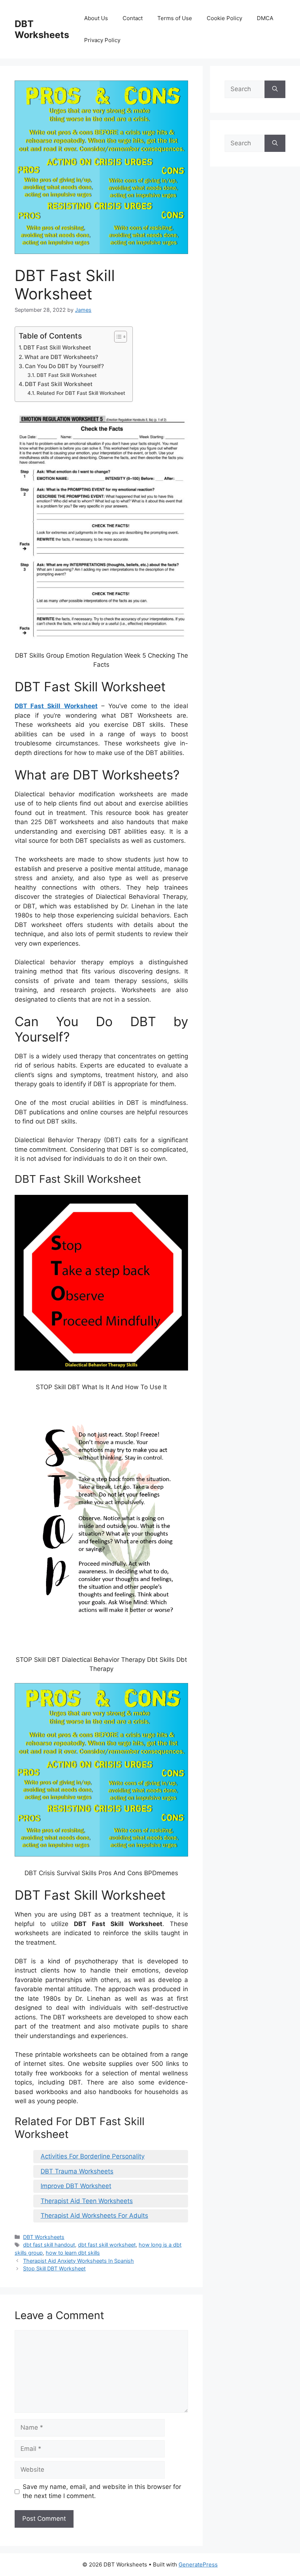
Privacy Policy (102, 40)
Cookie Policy (224, 18)
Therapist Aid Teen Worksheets (87, 2201)
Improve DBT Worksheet (76, 2186)
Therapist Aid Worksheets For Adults (94, 2216)
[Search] (275, 89)
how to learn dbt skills (73, 2253)
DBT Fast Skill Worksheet (57, 347)
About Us (96, 18)
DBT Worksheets (42, 29)
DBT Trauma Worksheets (77, 2171)
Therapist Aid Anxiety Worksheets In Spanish (78, 2261)
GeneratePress (198, 2564)
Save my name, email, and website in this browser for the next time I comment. (102, 2491)
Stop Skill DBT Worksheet (54, 2268)
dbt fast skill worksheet (107, 2245)
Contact (133, 18)
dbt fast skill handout (49, 2245)
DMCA (265, 18)
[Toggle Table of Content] (117, 337)
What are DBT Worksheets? (61, 357)
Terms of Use (175, 18)
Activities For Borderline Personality (93, 2156)
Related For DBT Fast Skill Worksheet (81, 393)
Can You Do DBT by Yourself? (64, 366)
